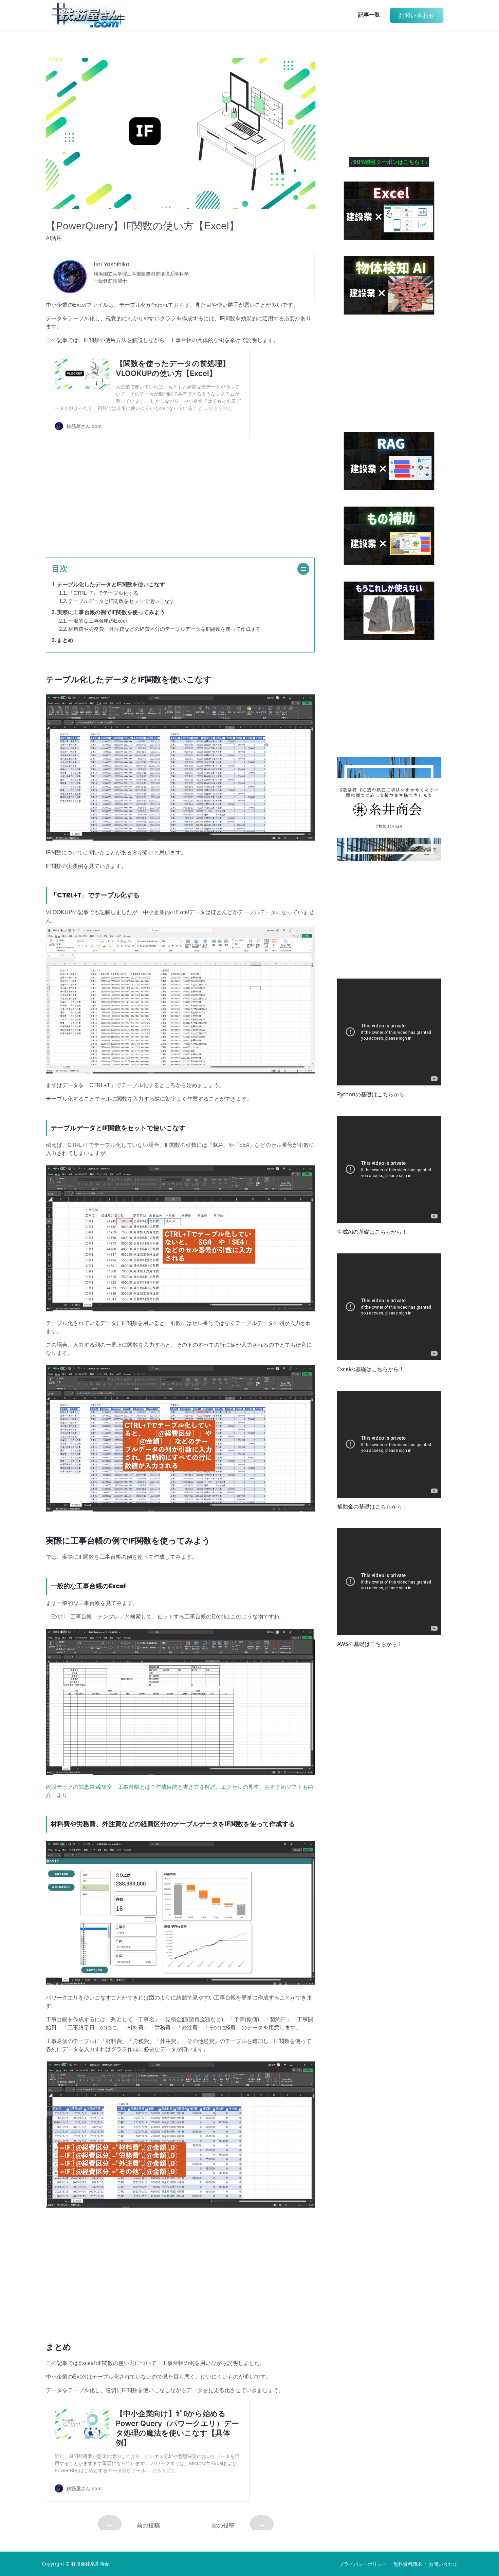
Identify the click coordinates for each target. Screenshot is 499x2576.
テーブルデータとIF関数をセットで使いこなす (121, 601)
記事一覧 (369, 15)
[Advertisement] (180, 495)
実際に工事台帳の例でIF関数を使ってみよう (111, 612)
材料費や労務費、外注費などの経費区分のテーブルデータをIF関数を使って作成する (165, 629)
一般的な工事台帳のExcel (97, 621)
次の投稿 (239, 2524)
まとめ (65, 640)
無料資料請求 (408, 2564)
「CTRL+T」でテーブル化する (103, 593)
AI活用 (54, 238)
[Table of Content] (305, 569)
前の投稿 (132, 2524)
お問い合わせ (443, 2564)
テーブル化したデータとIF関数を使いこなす (111, 584)
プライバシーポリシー (363, 2564)
